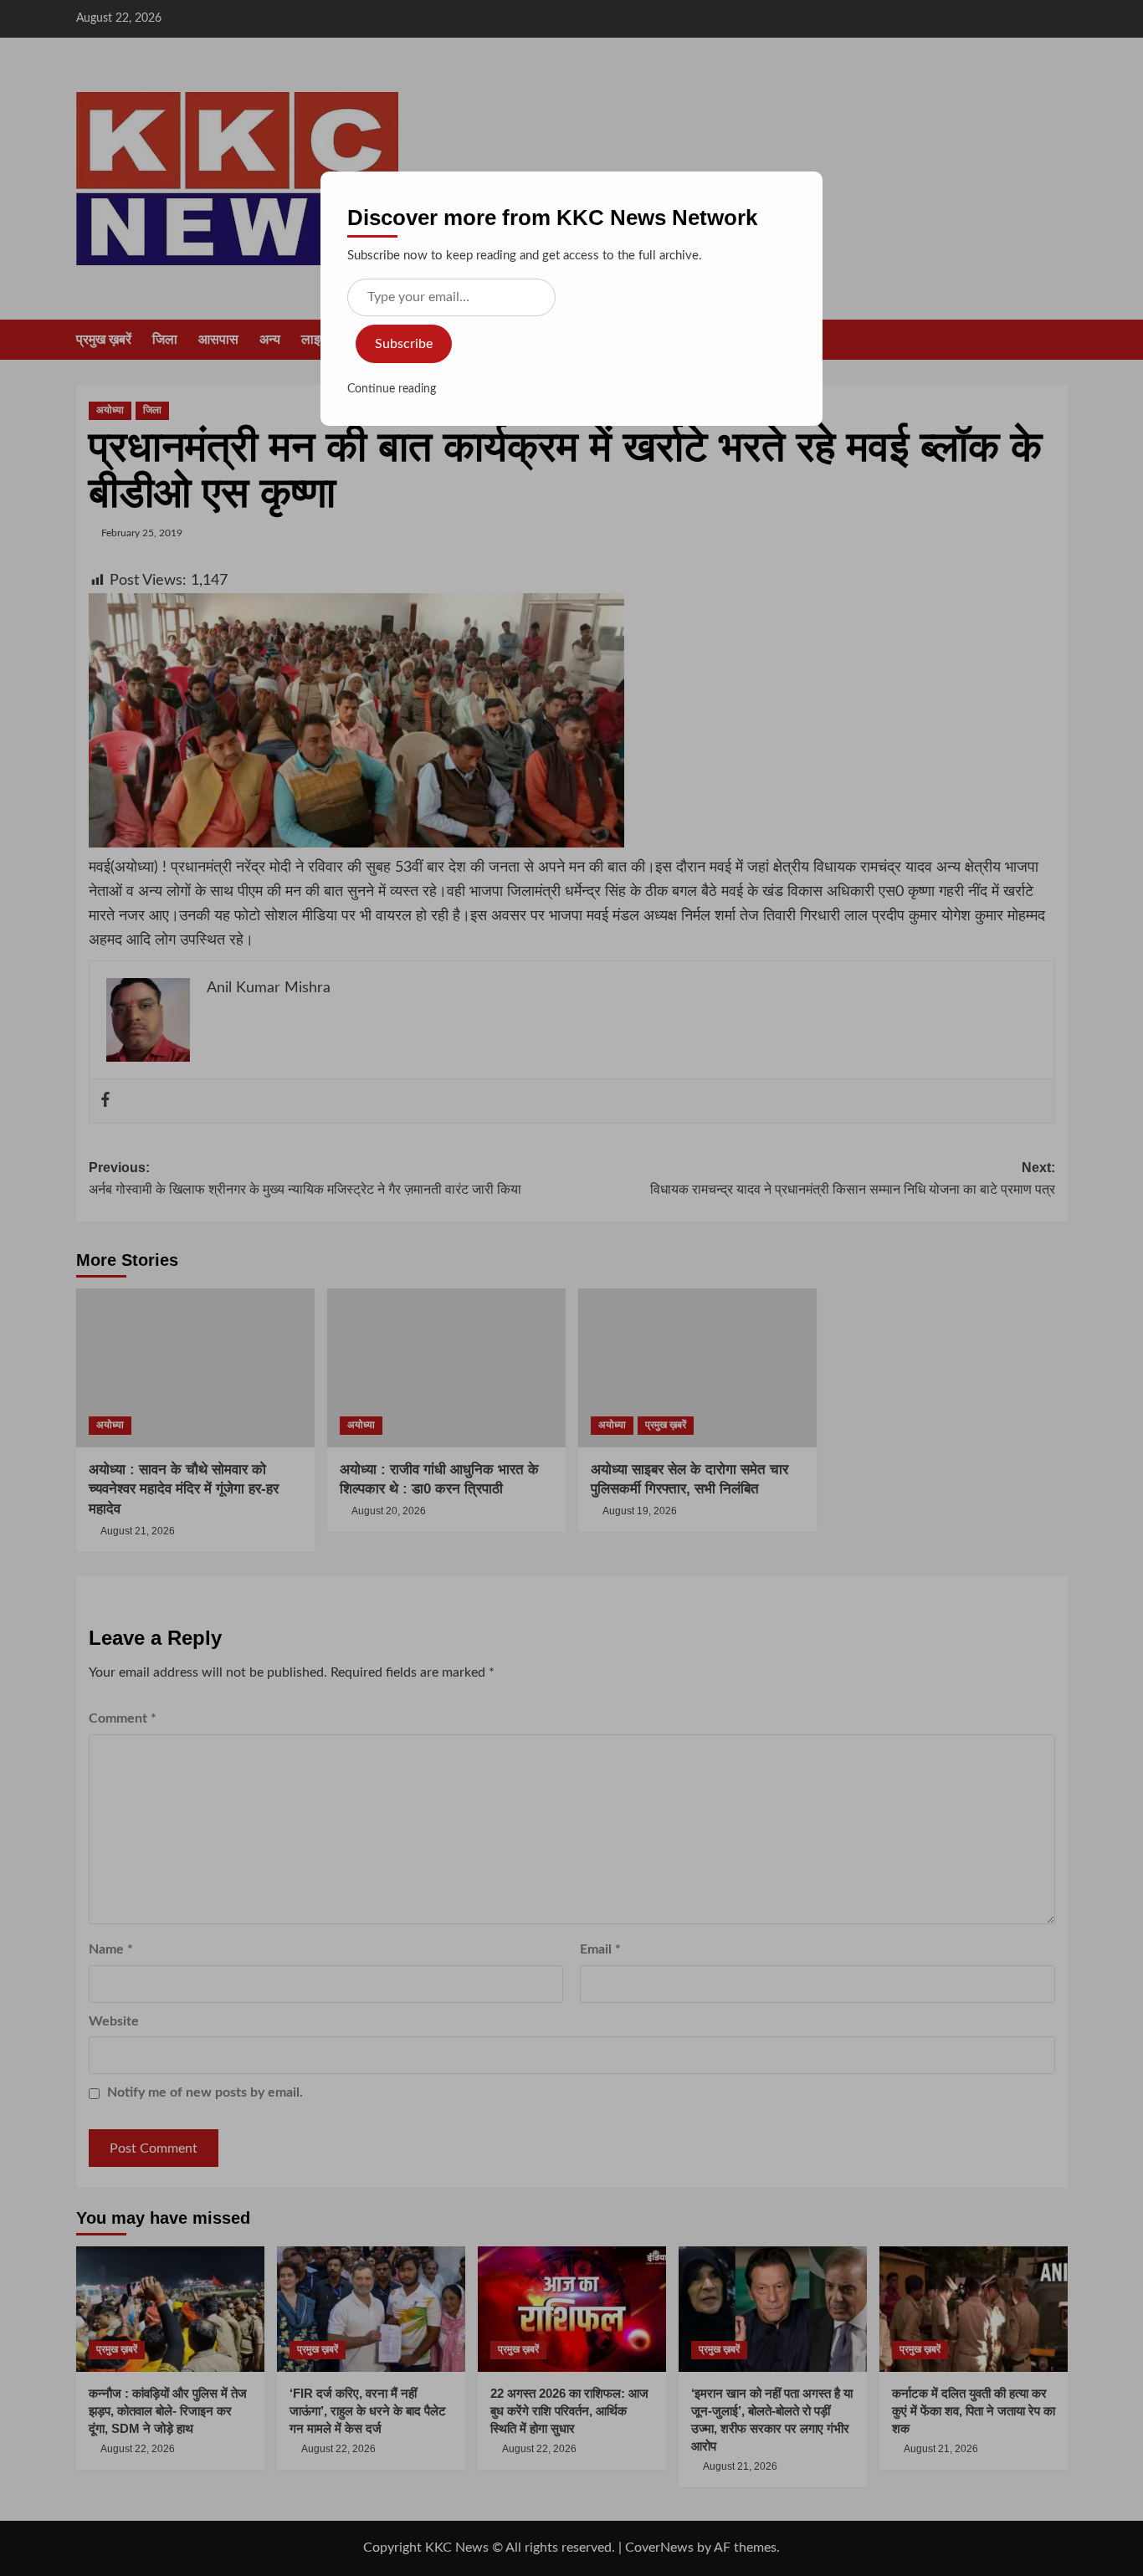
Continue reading (392, 389)
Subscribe (404, 344)
